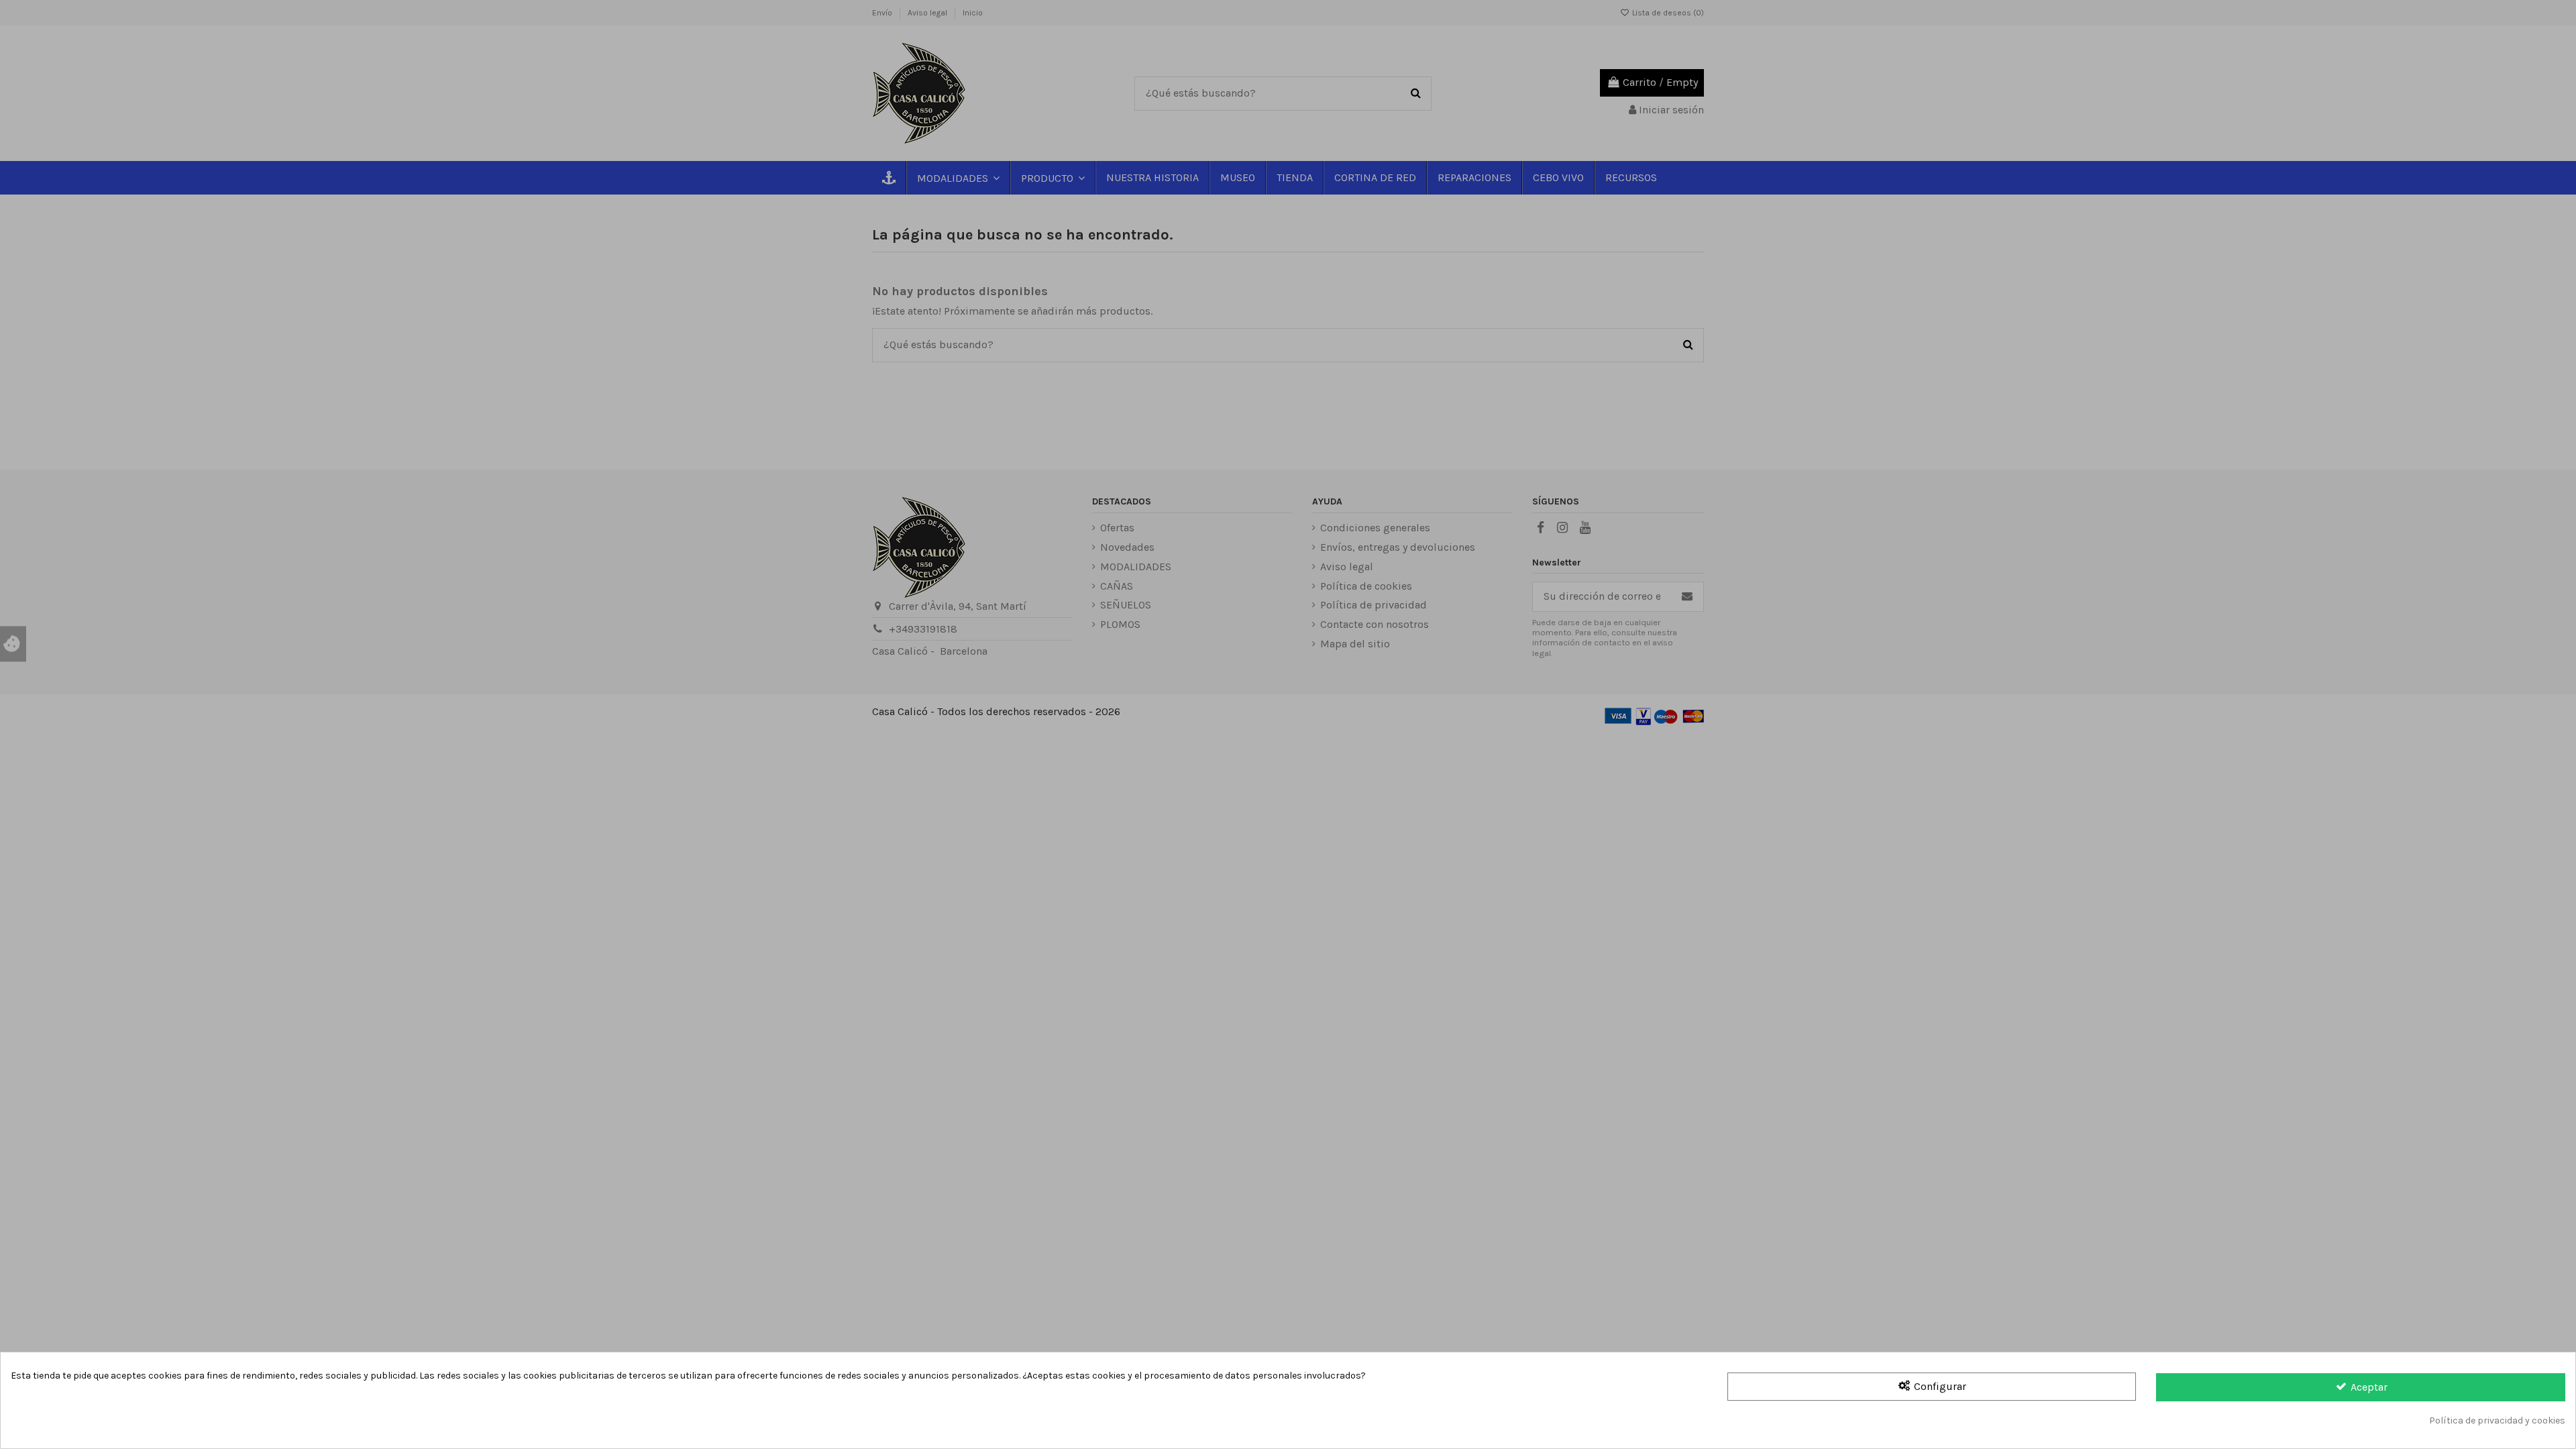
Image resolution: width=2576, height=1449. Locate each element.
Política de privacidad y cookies (2497, 1420)
